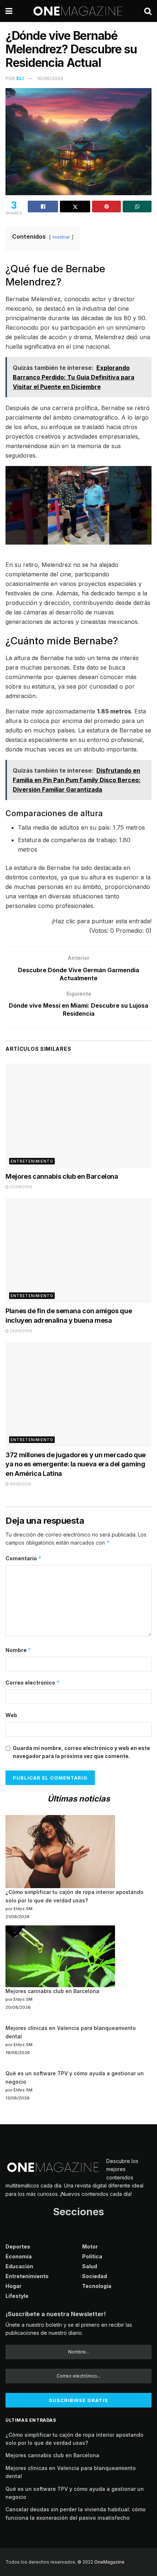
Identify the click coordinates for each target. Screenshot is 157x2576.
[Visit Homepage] (78, 11)
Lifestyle (17, 2296)
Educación (19, 2266)
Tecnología (97, 2286)
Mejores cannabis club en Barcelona (62, 1176)
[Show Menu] (9, 11)
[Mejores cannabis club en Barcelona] (60, 1956)
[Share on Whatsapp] (137, 207)
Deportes (18, 2247)
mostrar (61, 237)
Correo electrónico (33, 1683)
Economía (19, 2256)
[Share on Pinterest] (106, 207)
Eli (20, 78)
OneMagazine (109, 2562)
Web (11, 1715)
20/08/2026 (20, 1187)
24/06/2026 (20, 1331)
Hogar (14, 2286)
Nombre (18, 1650)
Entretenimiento (32, 1161)
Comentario (24, 1558)
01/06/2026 (20, 1484)
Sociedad (95, 2276)
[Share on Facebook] (43, 207)
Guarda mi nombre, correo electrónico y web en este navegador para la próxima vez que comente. (81, 1752)
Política (92, 2256)
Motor (90, 2247)
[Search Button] (148, 11)
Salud (90, 2266)
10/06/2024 (50, 78)
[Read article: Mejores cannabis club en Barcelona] (78, 1116)
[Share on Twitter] (75, 207)
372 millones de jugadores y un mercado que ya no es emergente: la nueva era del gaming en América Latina (76, 1464)
